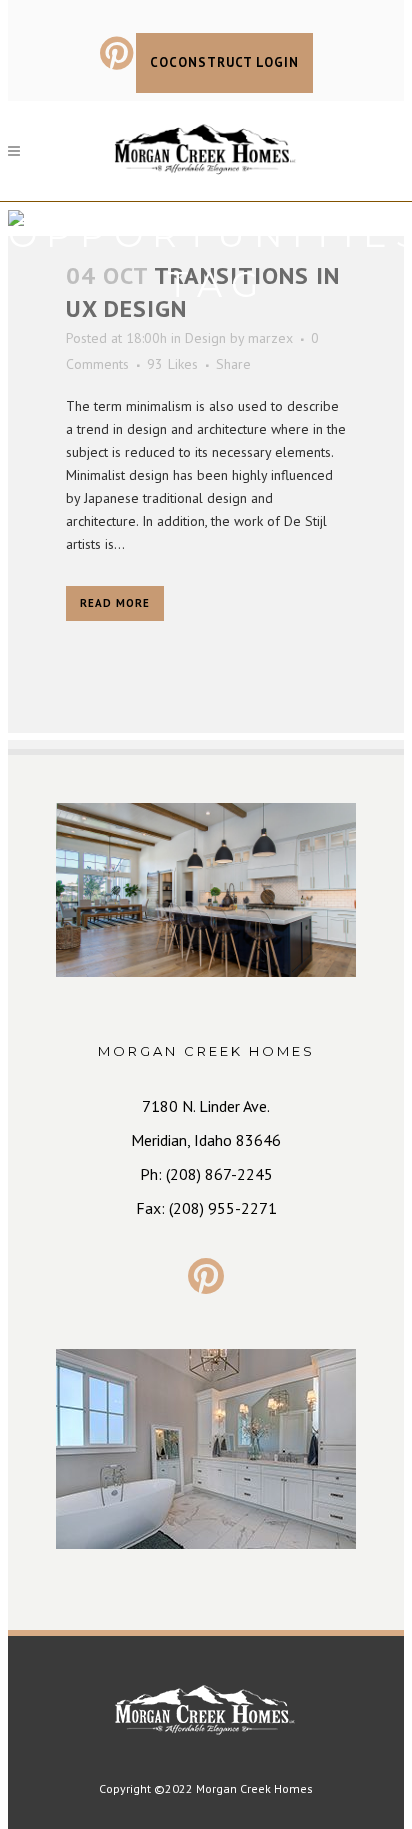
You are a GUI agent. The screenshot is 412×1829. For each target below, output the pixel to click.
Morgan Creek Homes (254, 1788)
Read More (115, 603)
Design (205, 338)
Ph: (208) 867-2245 (206, 1174)
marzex (270, 338)
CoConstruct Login (224, 62)
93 (172, 364)
